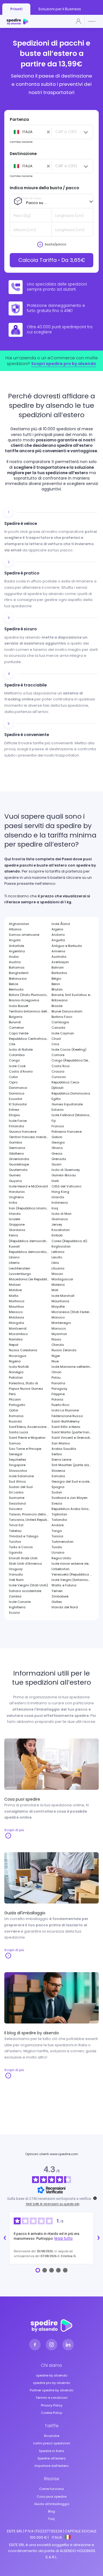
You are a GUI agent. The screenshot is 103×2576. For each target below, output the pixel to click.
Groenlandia (19, 1159)
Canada (58, 1028)
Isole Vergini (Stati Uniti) (28, 1585)
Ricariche (52, 2436)
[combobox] (31, 132)
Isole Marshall (63, 1296)
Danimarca (18, 1088)
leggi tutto (64, 2238)
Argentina (17, 951)
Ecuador (16, 1099)
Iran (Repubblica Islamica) (29, 1208)
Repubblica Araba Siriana (72, 1509)
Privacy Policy (52, 2405)
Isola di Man (62, 1214)
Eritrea (14, 1110)
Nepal (14, 1345)
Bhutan (57, 989)
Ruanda (15, 1421)
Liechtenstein (20, 1268)
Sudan (57, 1492)
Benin (56, 984)
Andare (58, 1525)
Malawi (15, 1285)
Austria (15, 962)
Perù (12, 1394)
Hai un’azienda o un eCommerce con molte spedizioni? (52, 361)
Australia (59, 957)
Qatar (14, 1410)
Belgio (56, 979)
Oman (57, 1372)
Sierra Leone (61, 1460)
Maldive (15, 1290)
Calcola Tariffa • (52, 260)
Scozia (14, 1613)
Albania (15, 929)
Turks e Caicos (21, 1547)
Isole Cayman (63, 1033)
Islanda (58, 1197)
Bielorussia (18, 979)
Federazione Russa (67, 1416)
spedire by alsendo (52, 2375)
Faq (51, 2519)
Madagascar (62, 1279)
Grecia (57, 1154)
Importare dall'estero (51, 2466)
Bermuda (16, 989)
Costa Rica (61, 1066)
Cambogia (60, 1022)
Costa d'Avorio (21, 1071)
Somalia (58, 1476)
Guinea (15, 1175)
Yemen (57, 1591)
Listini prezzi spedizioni (52, 2443)
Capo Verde (19, 1033)
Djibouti (58, 1088)
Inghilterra (17, 1607)
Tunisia (57, 1536)
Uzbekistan (61, 1569)
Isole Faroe (18, 1121)
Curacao (59, 1077)
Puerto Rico (60, 1405)
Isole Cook (17, 1066)
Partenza (19, 119)
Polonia (57, 1399)
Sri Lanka (16, 1492)
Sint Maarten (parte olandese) (72, 1465)
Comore (58, 1055)
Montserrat (18, 1328)
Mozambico (18, 1334)
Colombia (17, 1055)
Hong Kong (60, 1192)
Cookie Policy (51, 2413)
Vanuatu (16, 1574)
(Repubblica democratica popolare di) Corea (29, 1241)
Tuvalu (57, 1547)
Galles (57, 1602)
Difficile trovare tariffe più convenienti (39, 743)
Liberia (14, 1263)
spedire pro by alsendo (51, 2383)
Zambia (15, 1596)
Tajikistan (59, 1514)
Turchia (15, 1542)
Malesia (58, 1285)
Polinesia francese (67, 1132)
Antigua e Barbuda (67, 946)
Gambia (15, 1142)
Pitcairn (15, 1399)
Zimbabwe (60, 1596)
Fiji (54, 1121)
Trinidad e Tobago (24, 1536)
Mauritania (60, 1301)
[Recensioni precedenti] (5, 2238)
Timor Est (16, 1525)
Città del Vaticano (66, 1186)
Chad (56, 1039)
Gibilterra (16, 1154)
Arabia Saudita (64, 1449)
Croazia (58, 1071)
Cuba (13, 1077)
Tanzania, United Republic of (29, 1520)
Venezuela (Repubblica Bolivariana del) (72, 1574)
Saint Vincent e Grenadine (72, 1438)
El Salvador (18, 1104)
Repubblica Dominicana (71, 1093)
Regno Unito (61, 1558)
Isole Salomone (21, 1476)
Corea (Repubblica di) (69, 1241)
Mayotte (58, 1307)
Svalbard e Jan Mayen (70, 1498)
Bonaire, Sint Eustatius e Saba (72, 995)
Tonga (57, 1531)
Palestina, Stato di (23, 1383)
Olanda (58, 1345)
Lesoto (57, 1257)
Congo (14, 1060)
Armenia (58, 951)
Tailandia (59, 1520)
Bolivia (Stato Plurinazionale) (29, 995)
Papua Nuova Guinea (26, 1389)
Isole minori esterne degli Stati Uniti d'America (72, 1564)
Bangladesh (19, 973)
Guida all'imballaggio (52, 2504)
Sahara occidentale (25, 1591)
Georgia (58, 1142)
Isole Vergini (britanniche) (72, 1580)
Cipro (13, 1082)
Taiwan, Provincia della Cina (29, 1514)
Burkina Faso (62, 1017)
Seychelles (18, 1460)
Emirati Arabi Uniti (23, 1558)
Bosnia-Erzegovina (24, 1000)
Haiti (55, 1181)
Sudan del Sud (21, 1487)
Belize (13, 984)
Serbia (57, 1454)
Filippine (58, 1394)
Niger (56, 1356)
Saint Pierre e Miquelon (27, 1438)
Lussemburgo (20, 1274)
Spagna (58, 1487)
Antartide (16, 946)
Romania (16, 1416)
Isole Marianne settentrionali (72, 1367)
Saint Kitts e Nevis (66, 1427)
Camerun (16, 1028)
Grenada (59, 1159)
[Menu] (92, 22)
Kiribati (57, 1235)
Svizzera (16, 1509)
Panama (58, 1383)
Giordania (17, 1230)
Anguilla (58, 940)
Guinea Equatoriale (67, 1104)
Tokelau (15, 1531)
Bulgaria (16, 1017)
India (13, 1203)
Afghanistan (19, 924)
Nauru (56, 1339)
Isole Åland (61, 924)
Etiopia (14, 1115)
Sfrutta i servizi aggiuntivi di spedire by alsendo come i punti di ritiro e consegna (48, 594)
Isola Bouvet (19, 1006)
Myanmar (59, 1334)
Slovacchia (18, 1471)
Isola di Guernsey (66, 1170)
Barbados (59, 973)
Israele (14, 1219)
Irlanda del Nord (65, 1607)
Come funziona (51, 2489)
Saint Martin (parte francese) (72, 1432)
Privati (16, 9)
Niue (55, 1361)
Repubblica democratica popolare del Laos (29, 1252)
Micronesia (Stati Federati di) (72, 1312)
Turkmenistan (63, 1542)
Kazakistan (61, 1230)
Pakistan (16, 1377)
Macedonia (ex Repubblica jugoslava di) (29, 1279)
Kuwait (14, 1246)
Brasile (57, 1006)
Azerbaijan (60, 962)
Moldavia (16, 1317)
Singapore (17, 1465)
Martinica (17, 1301)
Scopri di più (14, 1830)
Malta (14, 1296)
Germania (17, 1148)
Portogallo (17, 1405)
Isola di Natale (21, 1049)
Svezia (57, 1503)
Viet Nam (16, 1580)
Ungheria (16, 1197)
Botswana (60, 1000)
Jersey (57, 1224)
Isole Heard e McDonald (28, 1186)
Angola (15, 940)
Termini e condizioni (51, 2398)
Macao (57, 1274)
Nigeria (15, 1361)
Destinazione (23, 154)
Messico (16, 1312)
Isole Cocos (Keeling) (69, 1049)
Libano (14, 1257)
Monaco (58, 1317)
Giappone (17, 1224)
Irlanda (15, 1214)
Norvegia (16, 1372)
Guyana (15, 1181)
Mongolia (16, 1323)
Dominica (17, 1093)
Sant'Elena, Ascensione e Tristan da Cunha (29, 1427)
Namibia (16, 1339)
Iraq (55, 1208)
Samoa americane (24, 935)
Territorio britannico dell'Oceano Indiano (29, 1011)
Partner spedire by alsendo (51, 2390)
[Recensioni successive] (98, 2238)
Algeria (57, 929)
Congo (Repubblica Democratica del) (72, 1060)
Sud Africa (17, 1481)
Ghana (57, 1148)
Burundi (15, 1022)
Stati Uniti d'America (25, 1564)
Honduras (17, 1192)
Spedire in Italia (51, 2451)
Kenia (13, 1235)
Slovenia (58, 1471)
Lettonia (58, 1252)
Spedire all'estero (51, 2458)
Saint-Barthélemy (66, 1421)
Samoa (15, 1443)
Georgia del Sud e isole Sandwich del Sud (72, 1481)
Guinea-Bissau (64, 1175)
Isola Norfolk (19, 1367)
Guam (57, 1164)
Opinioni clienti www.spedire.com (52, 2154)
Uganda (16, 1552)
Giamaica (60, 1219)
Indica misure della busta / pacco (44, 188)
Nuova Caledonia (23, 1350)
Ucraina (58, 1552)
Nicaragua (18, 1356)
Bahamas (17, 967)
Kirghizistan (61, 1246)
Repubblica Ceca (65, 1082)
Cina (55, 1044)
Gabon (57, 1137)
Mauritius (16, 1307)
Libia (55, 1263)
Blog (51, 2511)
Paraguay (59, 1389)
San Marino (61, 1443)
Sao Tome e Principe (25, 1449)
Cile (12, 1044)
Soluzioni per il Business (60, 9)
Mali (55, 1290)
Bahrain (58, 967)
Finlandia (16, 1126)
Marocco (59, 1328)
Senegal (16, 1454)
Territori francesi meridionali (29, 1137)
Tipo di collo (32, 198)
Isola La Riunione (65, 1410)
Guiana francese (23, 1132)
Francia (58, 1126)
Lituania (58, 1268)
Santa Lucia (18, 1432)
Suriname (17, 1498)
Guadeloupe (19, 1164)
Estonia (58, 1110)
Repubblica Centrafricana (29, 1039)
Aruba (14, 957)
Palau (56, 1377)
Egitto (56, 1099)
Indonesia (60, 1203)
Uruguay (16, 1569)
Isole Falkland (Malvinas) (72, 1115)
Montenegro (61, 1323)
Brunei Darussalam (67, 1011)
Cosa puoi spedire (51, 2496)
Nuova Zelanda (64, 1350)
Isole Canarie (20, 1602)
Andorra (58, 935)
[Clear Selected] (29, 132)
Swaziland (17, 1503)
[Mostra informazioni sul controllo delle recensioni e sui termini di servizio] (95, 2198)
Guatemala (18, 1170)
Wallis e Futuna (64, 1585)
